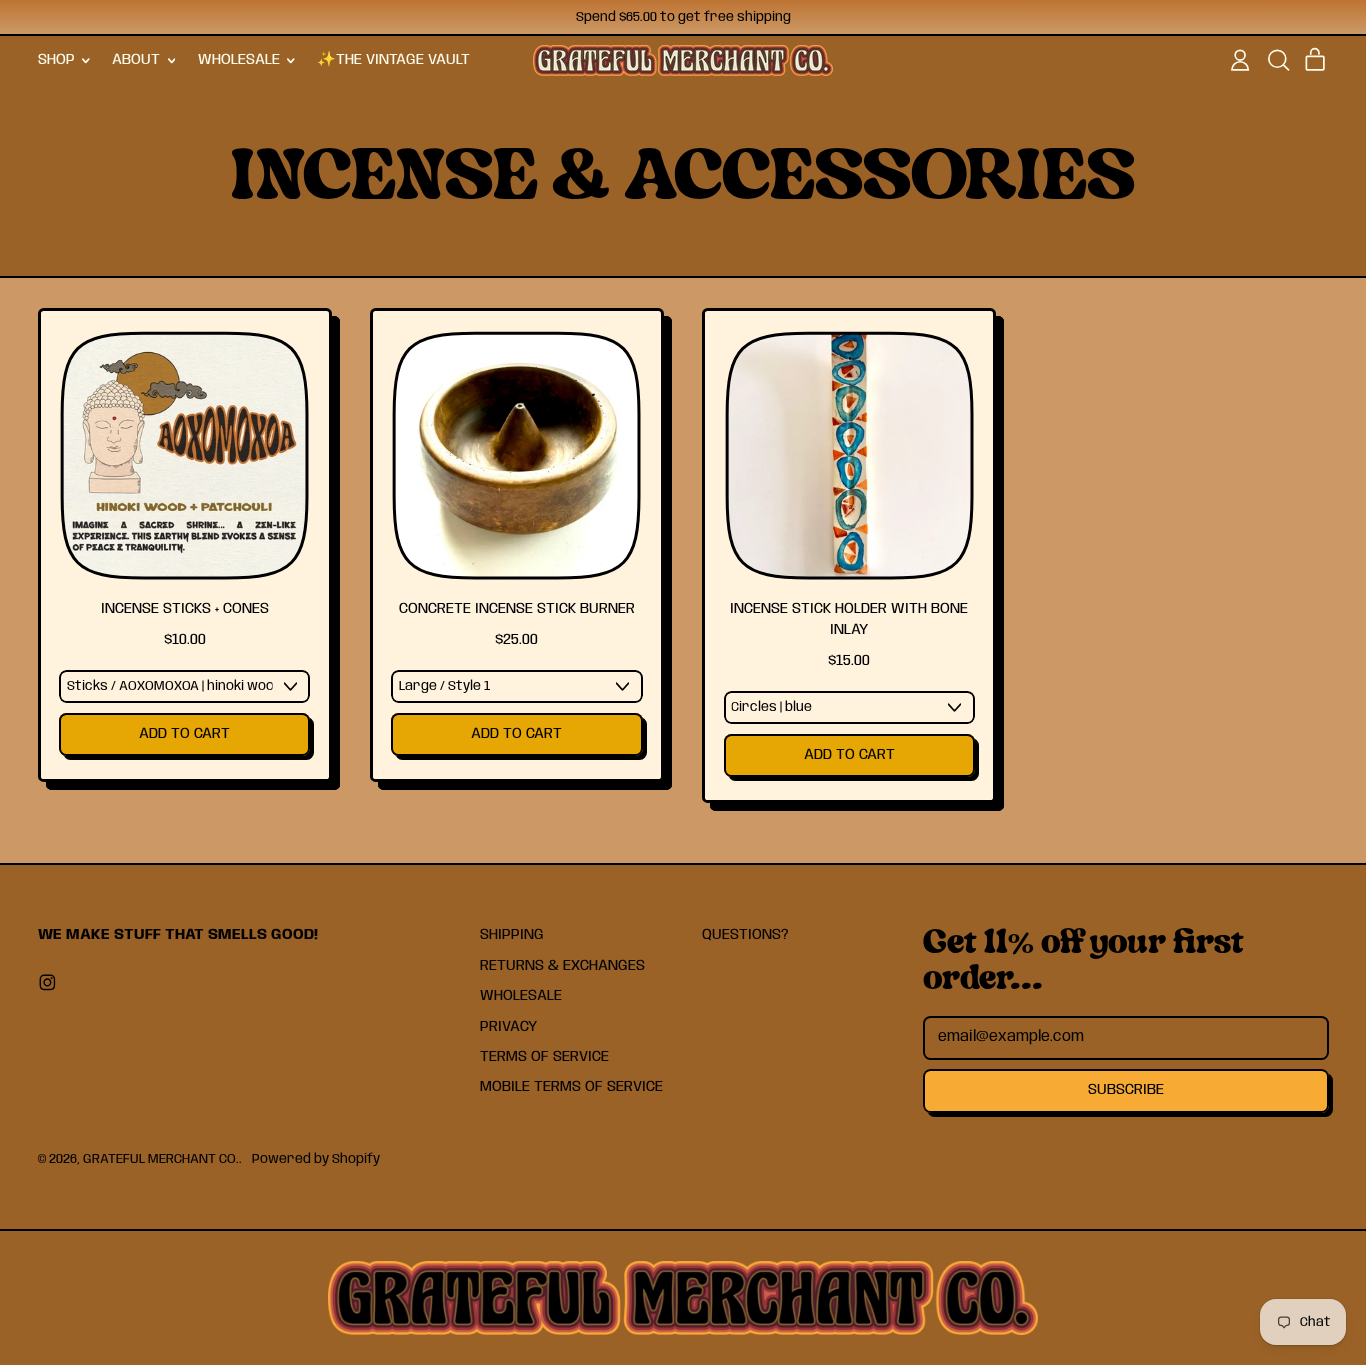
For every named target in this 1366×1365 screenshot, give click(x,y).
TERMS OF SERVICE (544, 1057)
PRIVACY (508, 1027)
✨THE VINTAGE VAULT (393, 60)
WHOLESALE (521, 996)
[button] (1278, 60)
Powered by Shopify (316, 1159)
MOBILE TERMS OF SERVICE (571, 1087)
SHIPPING (512, 935)
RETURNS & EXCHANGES (562, 966)
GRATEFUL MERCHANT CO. (161, 1159)
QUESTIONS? (745, 935)
